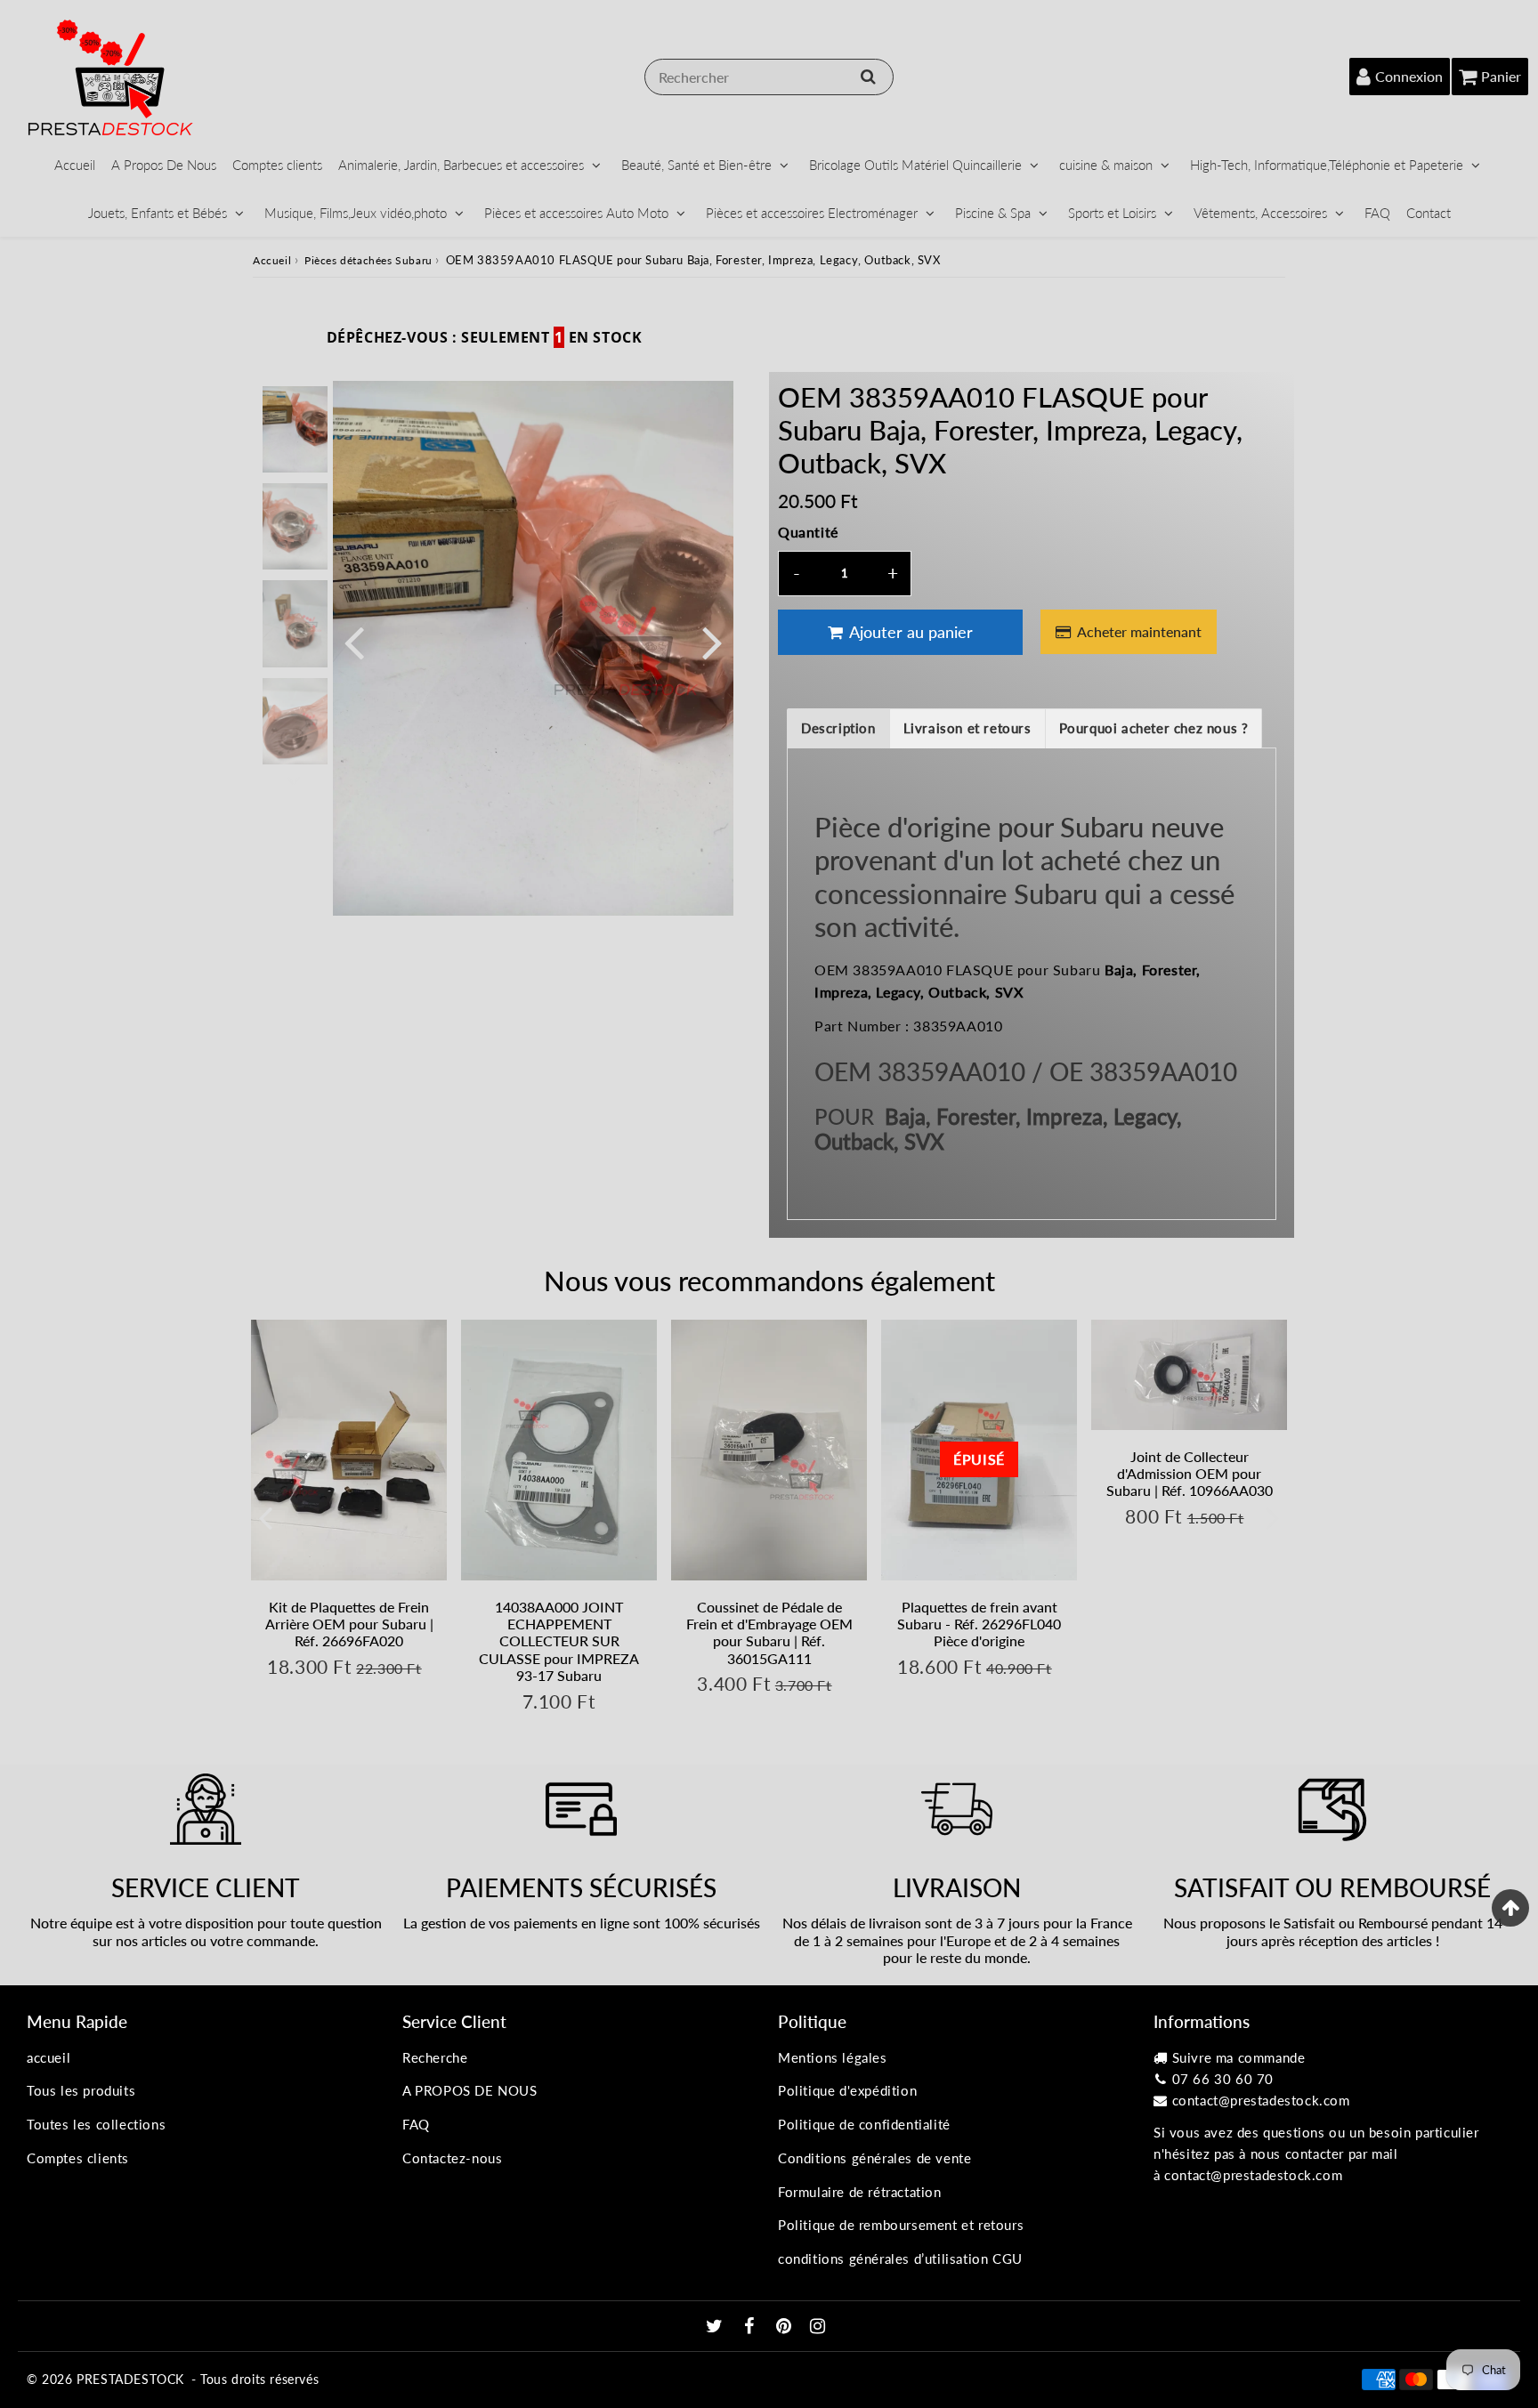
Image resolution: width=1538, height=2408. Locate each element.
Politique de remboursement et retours (901, 2225)
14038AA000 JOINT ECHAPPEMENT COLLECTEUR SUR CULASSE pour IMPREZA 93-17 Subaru (559, 1641)
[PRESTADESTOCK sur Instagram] (818, 2327)
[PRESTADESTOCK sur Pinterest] (786, 2327)
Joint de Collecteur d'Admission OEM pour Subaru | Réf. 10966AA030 (1190, 1473)
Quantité (808, 532)
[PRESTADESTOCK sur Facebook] (752, 2327)
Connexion (1409, 76)
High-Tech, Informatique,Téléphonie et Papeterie (1327, 165)
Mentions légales (833, 2057)
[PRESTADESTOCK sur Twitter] (716, 2327)
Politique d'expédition (847, 2090)
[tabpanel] (295, 429)
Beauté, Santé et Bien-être (696, 165)
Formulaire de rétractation (860, 2192)
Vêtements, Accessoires (1260, 213)
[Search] (868, 77)
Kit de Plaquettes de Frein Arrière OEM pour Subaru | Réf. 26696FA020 (349, 1624)
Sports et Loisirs (1112, 213)
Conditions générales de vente (874, 2158)
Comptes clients (277, 165)
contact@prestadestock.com (1261, 2100)
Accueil (75, 165)
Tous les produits (81, 2090)
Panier (1501, 76)
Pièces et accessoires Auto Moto (576, 213)
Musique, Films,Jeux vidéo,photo (356, 213)
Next (712, 641)
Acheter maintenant (1139, 631)
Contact (1429, 213)
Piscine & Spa (993, 213)
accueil (49, 2057)
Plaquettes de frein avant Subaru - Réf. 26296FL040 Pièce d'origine (979, 1624)
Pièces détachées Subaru (368, 260)
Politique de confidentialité (864, 2124)
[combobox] (769, 77)
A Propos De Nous (164, 165)
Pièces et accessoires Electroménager (812, 213)
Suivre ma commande (1239, 2057)
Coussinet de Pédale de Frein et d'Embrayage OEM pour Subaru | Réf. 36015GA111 (769, 1632)
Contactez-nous (452, 2158)
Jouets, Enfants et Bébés (158, 213)
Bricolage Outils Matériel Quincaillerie (915, 165)
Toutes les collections (96, 2124)
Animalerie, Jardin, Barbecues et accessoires (461, 165)
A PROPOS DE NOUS (470, 2090)
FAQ (1377, 213)
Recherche (435, 2057)
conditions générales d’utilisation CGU (900, 2259)
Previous (354, 641)
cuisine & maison (1106, 165)
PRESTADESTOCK (130, 2379)
